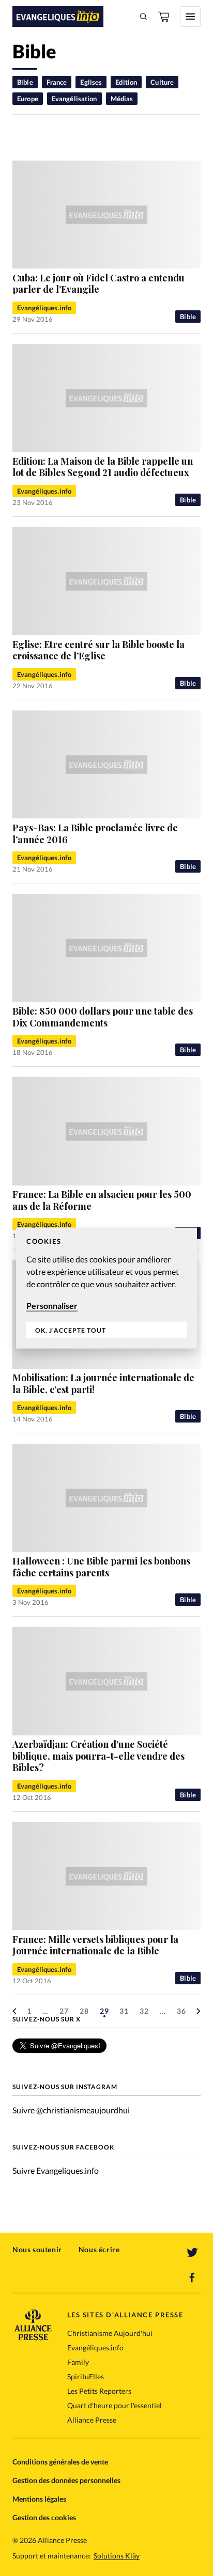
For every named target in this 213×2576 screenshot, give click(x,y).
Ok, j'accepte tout (71, 1330)
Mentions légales (39, 2499)
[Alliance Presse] (33, 2337)
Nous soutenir (37, 2249)
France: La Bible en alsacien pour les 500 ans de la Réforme (102, 1200)
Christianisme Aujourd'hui (110, 2333)
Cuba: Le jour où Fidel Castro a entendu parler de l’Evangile (98, 284)
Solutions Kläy (117, 2556)
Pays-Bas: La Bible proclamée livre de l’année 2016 (95, 834)
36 (181, 2011)
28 (84, 2011)
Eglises (91, 82)
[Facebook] (192, 2278)
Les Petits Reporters (99, 2391)
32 (144, 2011)
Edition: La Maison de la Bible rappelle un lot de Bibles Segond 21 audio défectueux (103, 467)
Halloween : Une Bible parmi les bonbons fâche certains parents (101, 1567)
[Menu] (190, 17)
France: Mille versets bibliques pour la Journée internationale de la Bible (95, 1945)
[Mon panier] (164, 17)
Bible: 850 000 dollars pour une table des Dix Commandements (103, 1017)
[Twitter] (192, 2253)
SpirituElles (86, 2376)
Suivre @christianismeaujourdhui (71, 2110)
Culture (162, 82)
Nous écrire (99, 2249)
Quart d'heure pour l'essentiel (115, 2405)
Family (78, 2362)
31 (124, 2011)
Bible (25, 82)
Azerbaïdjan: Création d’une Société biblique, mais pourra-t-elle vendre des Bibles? (98, 1756)
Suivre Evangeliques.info (56, 2170)
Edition (126, 82)
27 (64, 2011)
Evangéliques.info (44, 308)
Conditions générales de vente (60, 2462)
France (57, 82)
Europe (28, 99)
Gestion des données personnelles (66, 2480)
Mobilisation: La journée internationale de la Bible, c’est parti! (103, 1384)
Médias (122, 99)
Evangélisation (74, 99)
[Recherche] (144, 17)
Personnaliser (52, 1305)
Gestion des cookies (44, 2517)
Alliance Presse (92, 2420)
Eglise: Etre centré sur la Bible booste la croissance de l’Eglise (98, 650)
